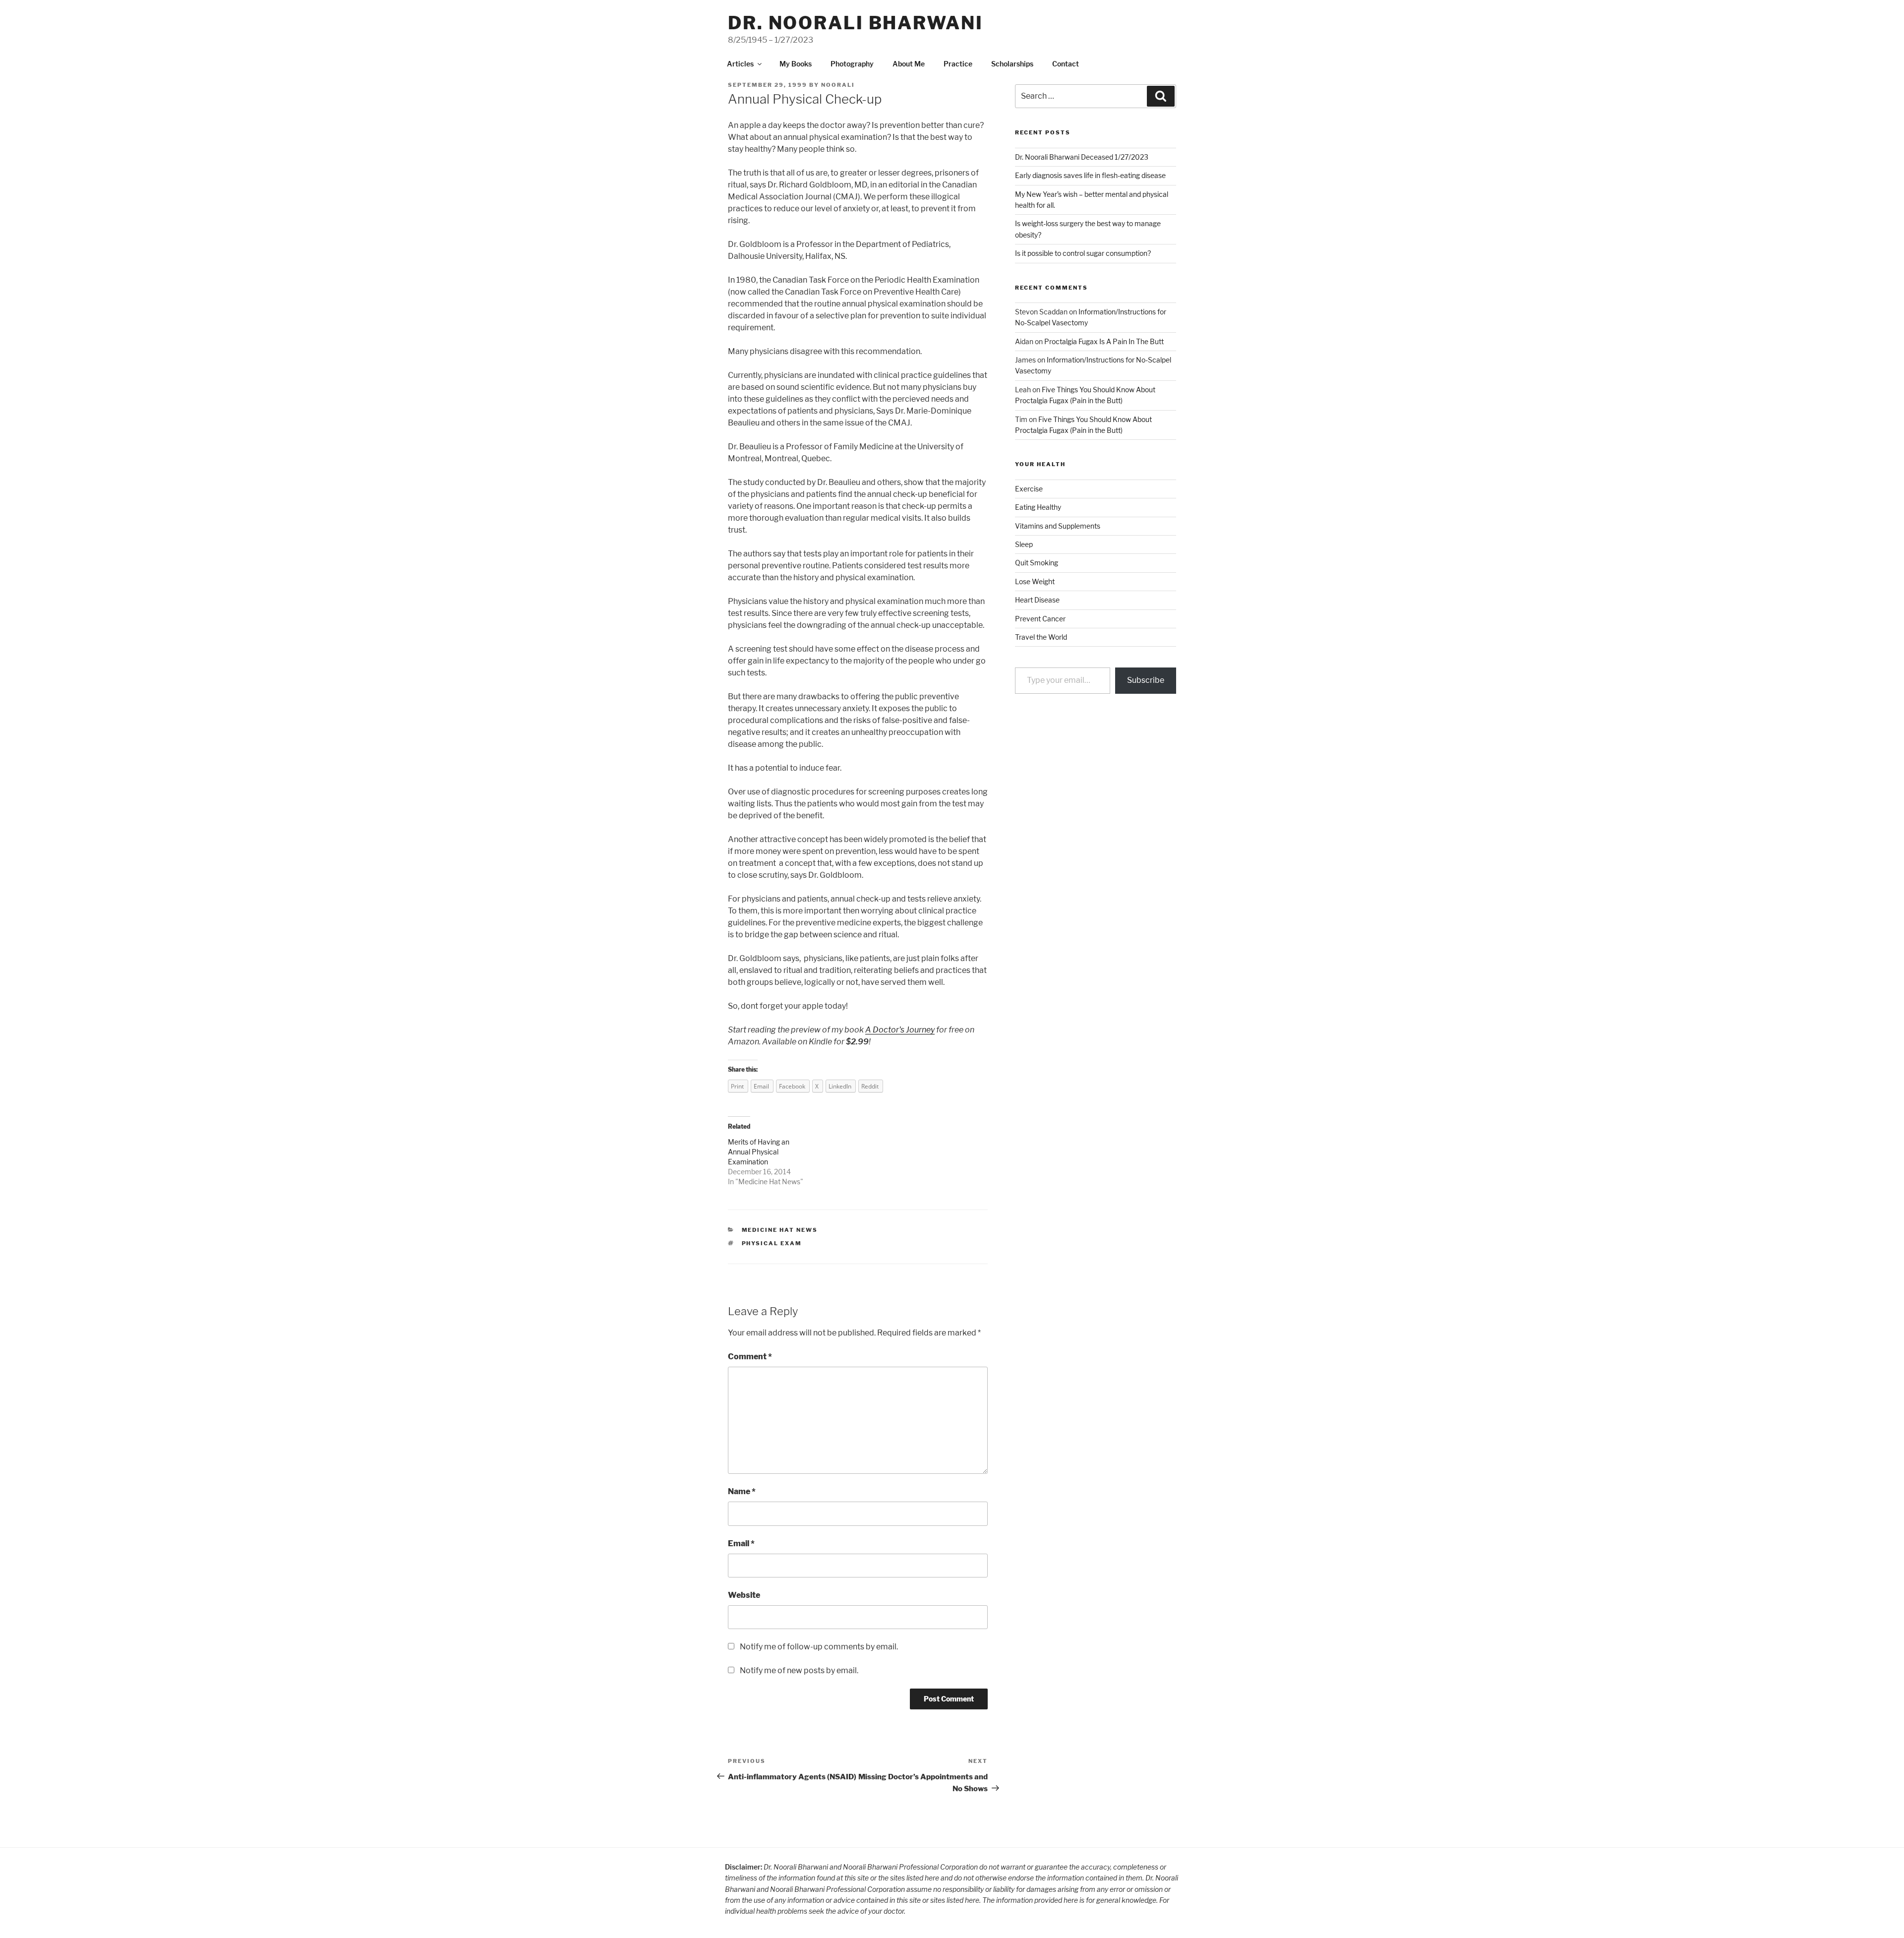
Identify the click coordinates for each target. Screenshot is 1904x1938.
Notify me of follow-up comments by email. (819, 1647)
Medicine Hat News (769, 1181)
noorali (838, 85)
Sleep (1024, 544)
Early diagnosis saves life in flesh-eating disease (1090, 175)
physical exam (772, 1243)
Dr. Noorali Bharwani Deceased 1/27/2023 (1082, 157)
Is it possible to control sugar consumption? (1083, 253)
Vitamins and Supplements (1058, 526)
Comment (750, 1357)
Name (742, 1491)
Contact (1066, 64)
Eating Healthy (1038, 507)
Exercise (1029, 489)
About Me (909, 64)
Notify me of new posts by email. (799, 1670)
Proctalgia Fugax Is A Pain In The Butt (1104, 341)
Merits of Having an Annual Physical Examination (759, 1152)
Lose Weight (1035, 581)
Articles (740, 64)
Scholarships (1012, 64)
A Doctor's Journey (900, 1030)
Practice (958, 64)
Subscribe (1146, 680)
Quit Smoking (1037, 563)
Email (741, 1544)
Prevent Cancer (1040, 619)
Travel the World (1041, 637)
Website (744, 1595)
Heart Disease (1037, 600)
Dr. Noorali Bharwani (856, 23)
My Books (796, 64)
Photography (852, 64)
